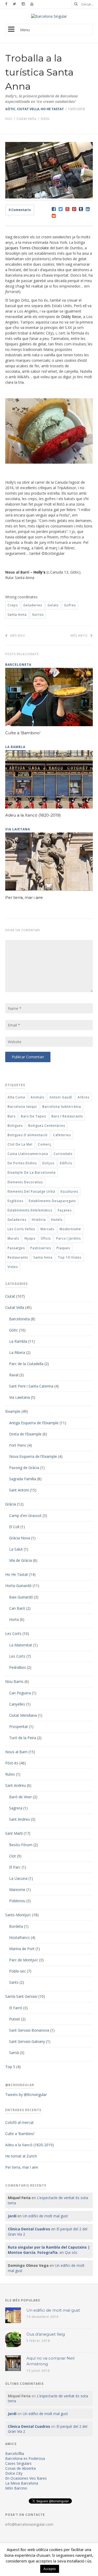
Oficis (46, 1238)
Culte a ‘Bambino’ (23, 733)
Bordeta (16, 1926)
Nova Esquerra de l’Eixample (33, 1456)
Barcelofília (15, 2453)
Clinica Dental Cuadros (29, 2229)
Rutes (10, 1774)
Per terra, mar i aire (24, 897)
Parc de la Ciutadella (26, 1364)
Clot (13, 1856)
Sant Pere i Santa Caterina (31, 1386)
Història (39, 1220)
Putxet (15, 2019)
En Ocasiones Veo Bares (26, 2478)
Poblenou (17, 1901)
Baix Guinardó (21, 1597)
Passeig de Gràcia (24, 1468)
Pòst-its (12, 1763)
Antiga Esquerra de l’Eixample (34, 1423)
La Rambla (18, 1341)
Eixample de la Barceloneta (32, 1172)
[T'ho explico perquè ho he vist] (49, 16)
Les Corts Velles (21, 1229)
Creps (13, 605)
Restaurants (18, 1257)
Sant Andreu (16, 1785)
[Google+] (67, 209)
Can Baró (17, 1608)
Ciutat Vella (28, 109)
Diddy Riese (71, 317)
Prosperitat (19, 1726)
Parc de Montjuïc (24, 1960)
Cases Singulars (18, 2463)
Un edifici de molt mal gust (45, 2216)
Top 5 (10, 2067)
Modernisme (70, 1229)
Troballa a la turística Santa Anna (39, 72)
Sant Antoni (19, 1490)
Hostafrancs (19, 1937)
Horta (14, 1619)
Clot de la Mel (20, 1144)
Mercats (47, 1229)
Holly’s (39, 572)
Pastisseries (41, 1248)
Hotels (57, 1220)
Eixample (13, 1411)
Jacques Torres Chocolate (27, 248)
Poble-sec (18, 1971)
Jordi (12, 2216)
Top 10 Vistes (70, 1257)
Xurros (38, 615)
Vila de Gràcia (21, 1560)
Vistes (13, 1267)
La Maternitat (21, 1645)
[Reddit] (54, 216)
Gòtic (10, 109)
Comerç (45, 1144)
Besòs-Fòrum (21, 1845)
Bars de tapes (33, 1116)
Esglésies (15, 1201)
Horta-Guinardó (18, 1586)
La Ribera (17, 1352)
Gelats (53, 605)
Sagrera (16, 1808)
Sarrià (14, 2053)
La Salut (16, 1549)
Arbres (83, 1097)
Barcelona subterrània (62, 1107)
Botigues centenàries (47, 1126)
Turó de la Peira (23, 1738)
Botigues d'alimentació (28, 1135)
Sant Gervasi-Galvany (27, 2041)
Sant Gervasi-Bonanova (29, 2030)
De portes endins (22, 1163)
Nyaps (30, 1238)
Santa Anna (17, 615)
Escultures (69, 1191)
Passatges (16, 1248)
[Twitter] (61, 209)
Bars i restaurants (67, 1116)
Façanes (65, 1210)
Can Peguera (20, 1693)
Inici (9, 119)
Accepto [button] (50, 2569)
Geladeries (33, 605)
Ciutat (10, 1296)
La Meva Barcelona (22, 2483)
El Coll (14, 1527)
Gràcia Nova (20, 1538)
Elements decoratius (25, 1182)
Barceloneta (19, 1319)
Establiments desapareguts (52, 1201)
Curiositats (63, 1154)
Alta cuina (16, 1097)
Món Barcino (16, 2488)
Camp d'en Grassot (25, 1516)
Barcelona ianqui (22, 1107)
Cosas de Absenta (21, 2468)
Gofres (70, 605)
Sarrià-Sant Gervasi (21, 1996)
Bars (11, 1116)
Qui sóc (71, 2252)
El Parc (15, 1867)
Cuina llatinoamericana (28, 1154)
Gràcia (11, 1504)
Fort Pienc (18, 1445)
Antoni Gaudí (61, 1097)
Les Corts (13, 1634)
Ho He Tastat (52, 109)
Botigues (15, 1126)
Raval (14, 1375)
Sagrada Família (23, 1479)
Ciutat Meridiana (23, 1715)
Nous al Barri (16, 1752)
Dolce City (14, 2473)
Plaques (63, 1248)
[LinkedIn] (88, 209)
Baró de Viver (21, 1797)
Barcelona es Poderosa (25, 2458)
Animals (37, 1097)
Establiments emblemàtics (30, 1210)
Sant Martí (14, 1833)
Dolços (48, 1163)
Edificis (66, 1163)
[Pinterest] (74, 209)
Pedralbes (18, 1667)
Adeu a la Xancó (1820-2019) (33, 815)
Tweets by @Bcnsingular (26, 2095)
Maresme (17, 1890)
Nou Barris (14, 1681)
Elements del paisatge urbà (31, 1191)
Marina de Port (22, 1949)
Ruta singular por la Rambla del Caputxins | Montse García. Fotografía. (49, 2250)
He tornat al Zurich (21, 2156)
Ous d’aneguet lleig (46, 2334)
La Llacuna (18, 1878)
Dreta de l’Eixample (25, 1434)
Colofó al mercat (19, 2122)
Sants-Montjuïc (18, 1915)
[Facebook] (54, 209)
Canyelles (17, 1704)
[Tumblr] (81, 209)
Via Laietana (19, 1397)
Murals (13, 1238)
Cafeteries (62, 1135)
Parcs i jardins (68, 1238)
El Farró (16, 2008)
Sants (14, 1982)
